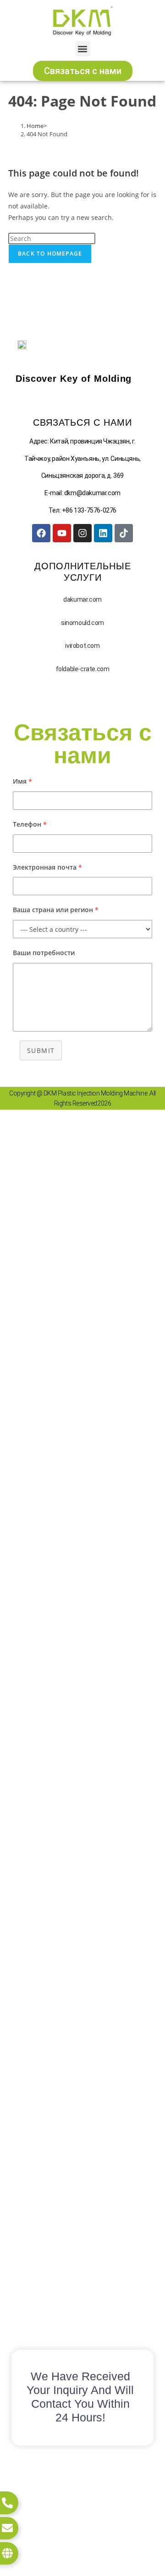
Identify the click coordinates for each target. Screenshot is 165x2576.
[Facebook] (41, 533)
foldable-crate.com (83, 669)
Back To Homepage (50, 254)
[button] (83, 49)
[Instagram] (82, 533)
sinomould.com (82, 623)
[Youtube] (62, 533)
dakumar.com (82, 599)
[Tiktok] (124, 533)
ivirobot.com (82, 646)
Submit (41, 1050)
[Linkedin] (103, 533)
